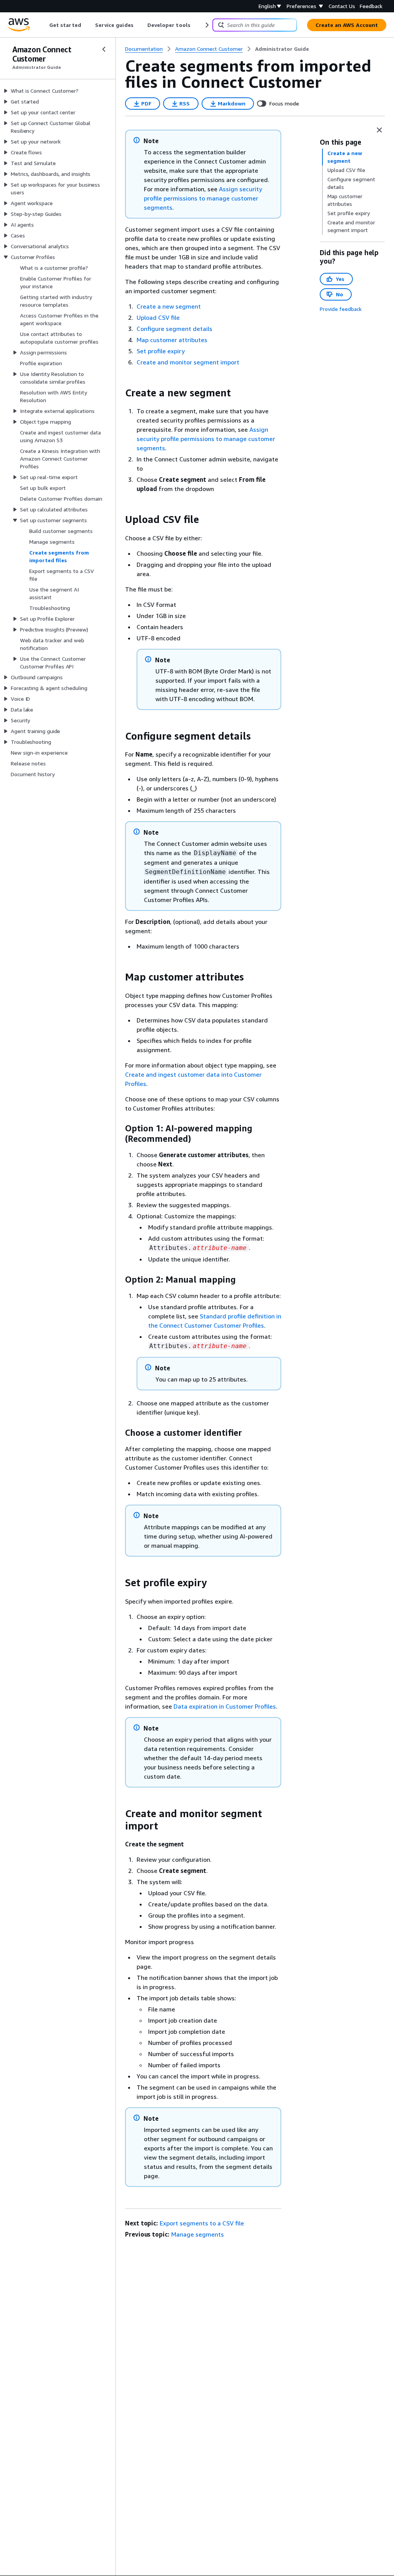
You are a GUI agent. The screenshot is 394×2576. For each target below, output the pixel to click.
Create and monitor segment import (188, 362)
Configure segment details (174, 329)
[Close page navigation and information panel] (379, 130)
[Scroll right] (206, 25)
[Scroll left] (44, 25)
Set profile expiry (161, 351)
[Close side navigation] (104, 49)
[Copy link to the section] (119, 393)
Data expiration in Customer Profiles (225, 1706)
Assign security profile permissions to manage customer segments (203, 198)
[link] (282, 49)
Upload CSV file (158, 317)
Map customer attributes (172, 340)
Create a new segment (169, 306)
